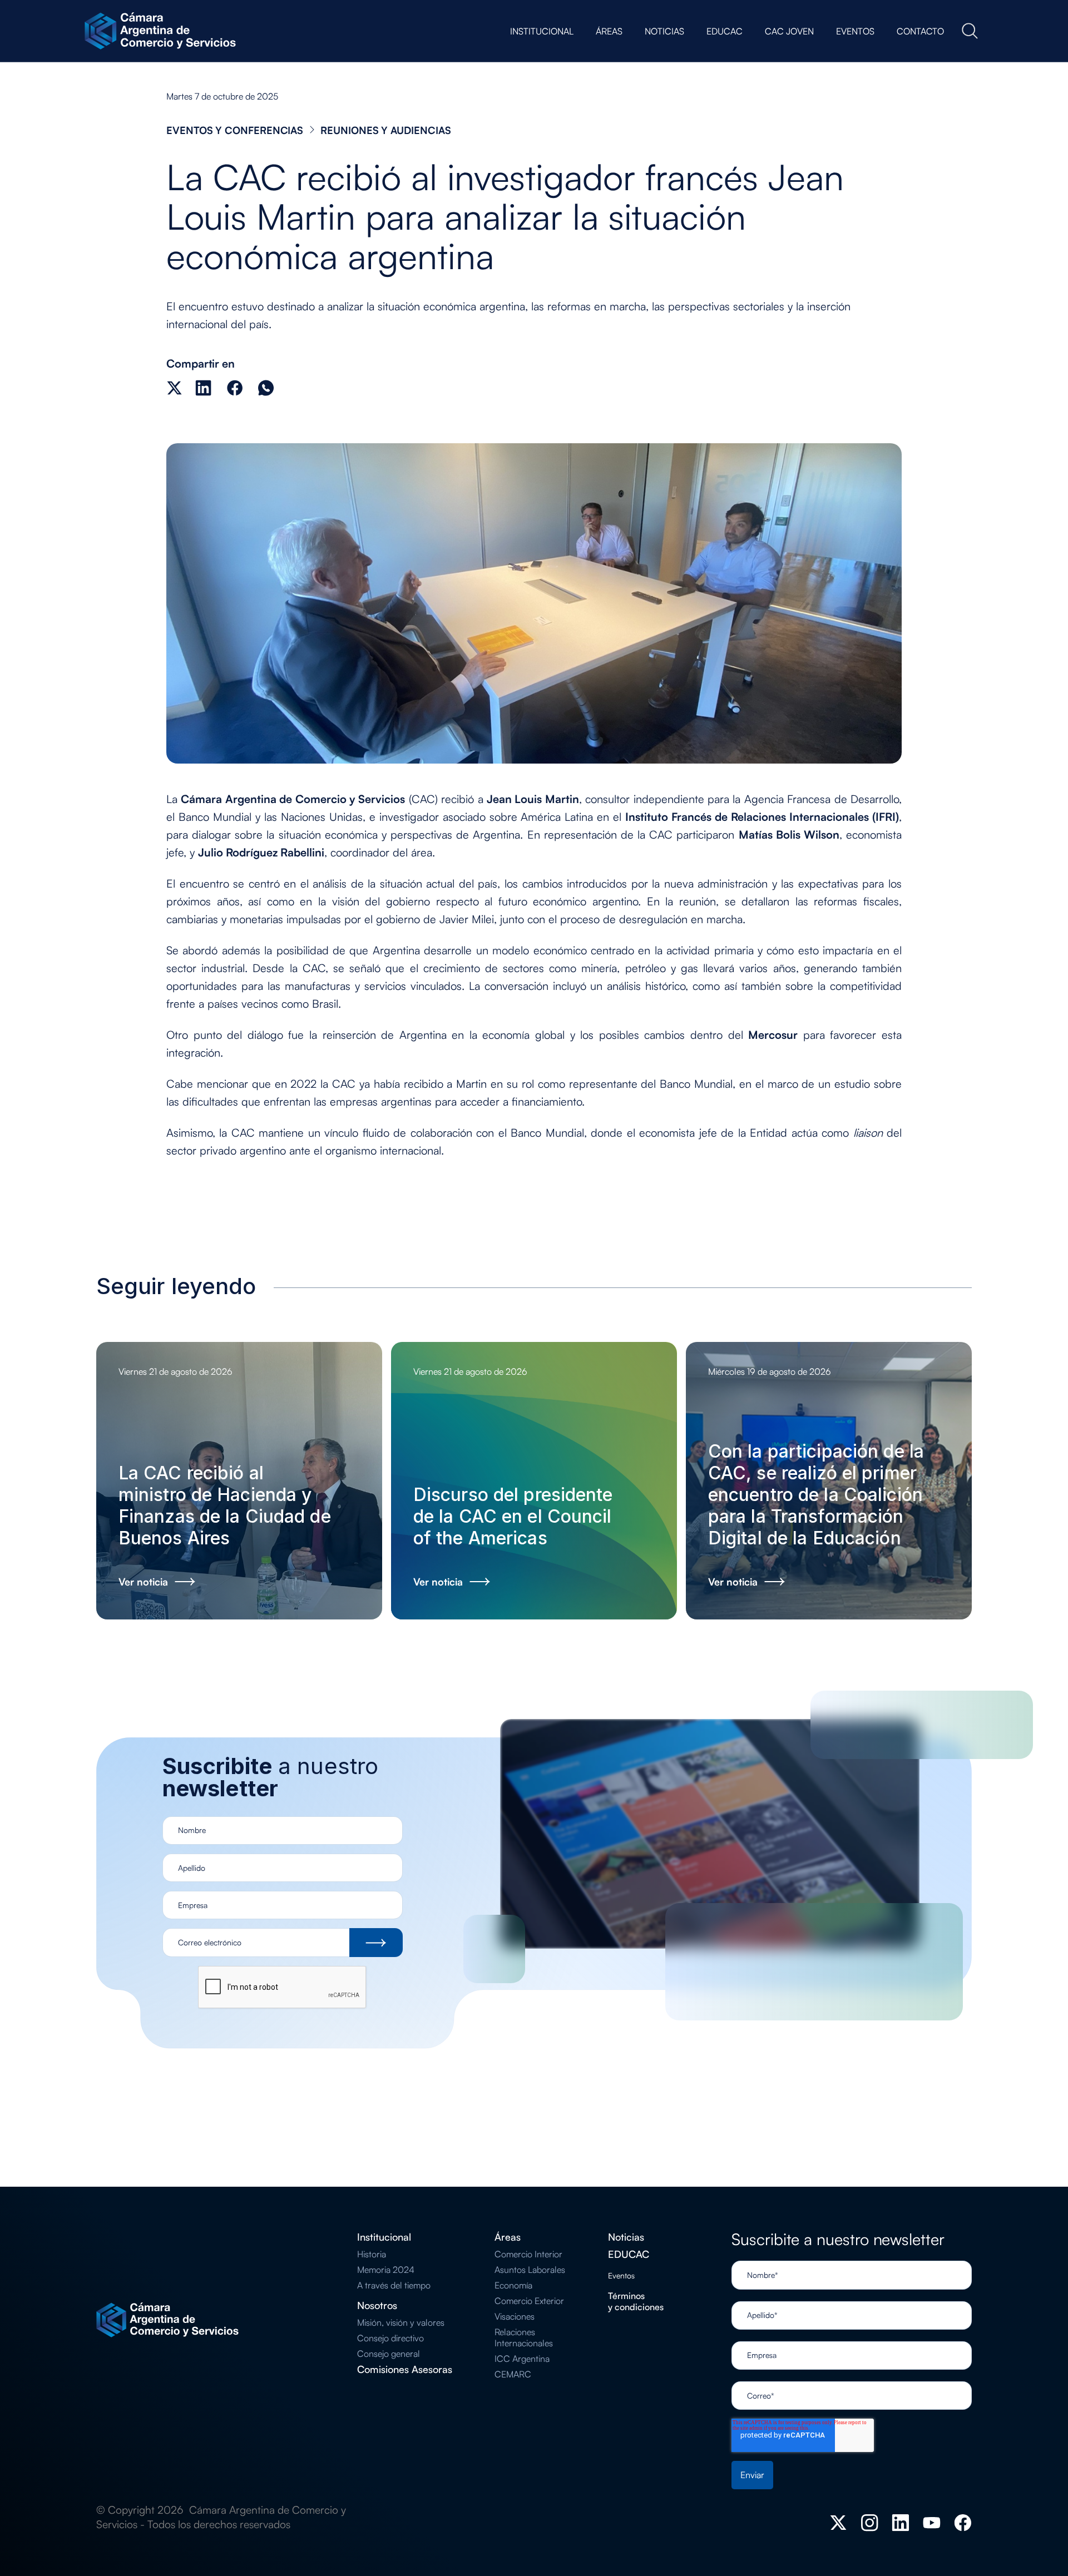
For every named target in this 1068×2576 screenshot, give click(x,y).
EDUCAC (629, 2254)
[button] (542, 31)
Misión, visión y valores (401, 2322)
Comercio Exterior (529, 2301)
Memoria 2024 (386, 2270)
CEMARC (513, 2374)
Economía (513, 2285)
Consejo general (389, 2354)
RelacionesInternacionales (524, 2337)
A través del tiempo (394, 2285)
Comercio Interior (528, 2254)
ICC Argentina (522, 2359)
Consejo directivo (390, 2338)
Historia (372, 2254)
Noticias (626, 2237)
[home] (162, 31)
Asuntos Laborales (530, 2270)
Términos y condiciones (636, 2301)
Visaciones (515, 2316)
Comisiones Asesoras (405, 2369)
